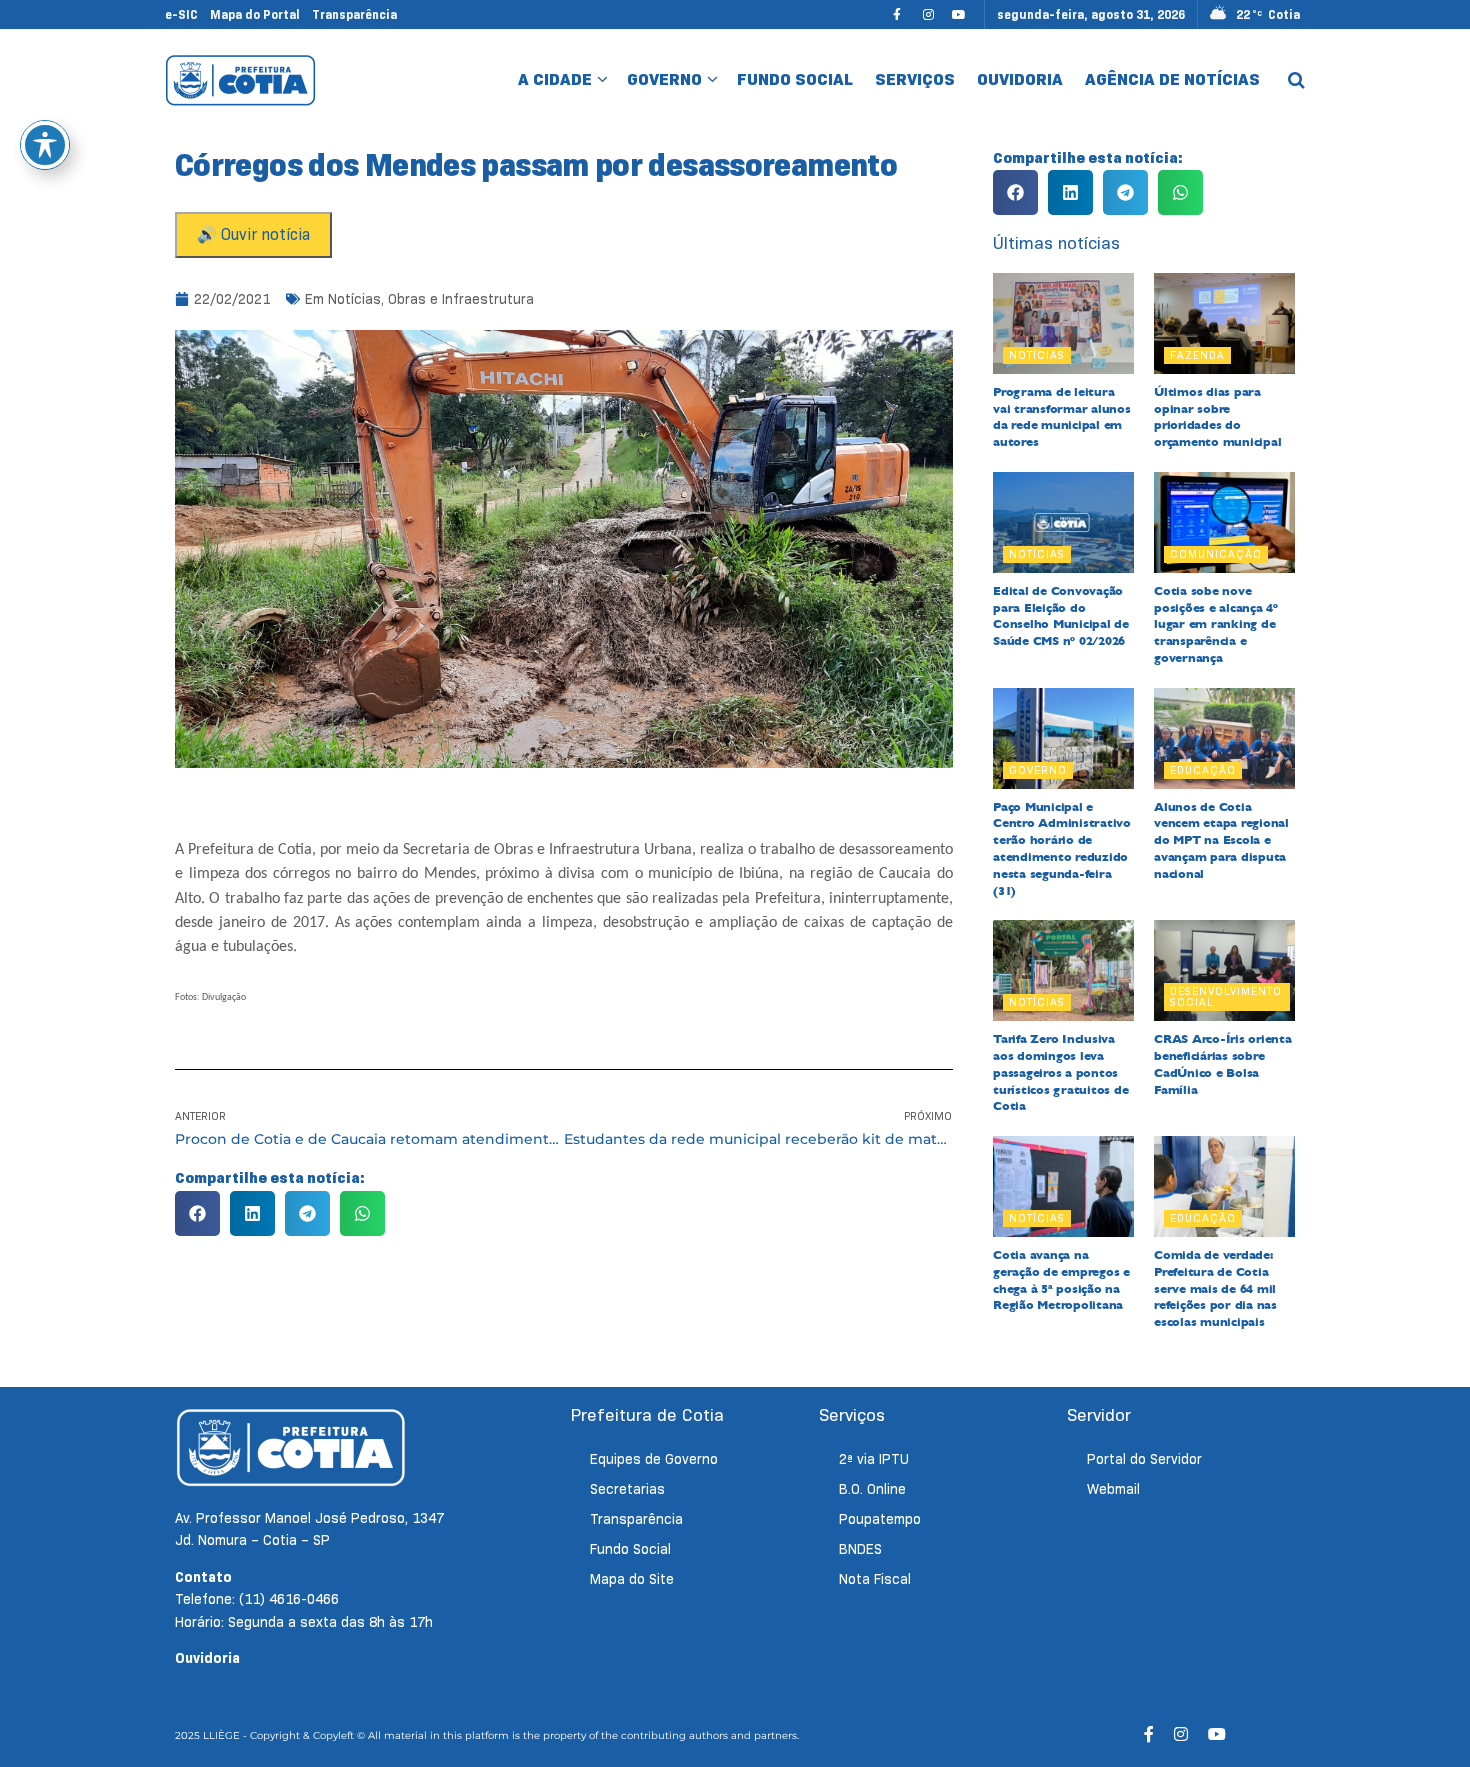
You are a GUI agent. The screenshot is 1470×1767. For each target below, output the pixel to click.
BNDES (860, 1549)
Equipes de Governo (654, 1459)
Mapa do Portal (255, 14)
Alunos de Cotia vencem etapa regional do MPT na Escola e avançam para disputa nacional (1221, 840)
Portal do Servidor (1144, 1459)
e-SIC (181, 14)
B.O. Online (872, 1489)
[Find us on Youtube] (959, 14)
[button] (197, 1213)
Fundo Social (795, 79)
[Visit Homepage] (240, 80)
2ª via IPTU (874, 1459)
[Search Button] (1296, 80)
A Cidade (555, 79)
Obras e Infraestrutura (461, 299)
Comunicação (1216, 554)
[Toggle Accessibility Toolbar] (45, 145)
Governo (664, 79)
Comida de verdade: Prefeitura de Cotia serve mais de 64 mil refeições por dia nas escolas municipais (1215, 1288)
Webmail (1113, 1489)
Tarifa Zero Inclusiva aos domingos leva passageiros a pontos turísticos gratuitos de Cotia (1060, 1072)
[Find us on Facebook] (897, 14)
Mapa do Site (632, 1579)
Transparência (354, 14)
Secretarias (627, 1489)
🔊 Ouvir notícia (253, 234)
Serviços (915, 79)
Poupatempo (880, 1519)
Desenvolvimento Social (1226, 996)
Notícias (354, 299)
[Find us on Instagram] (928, 14)
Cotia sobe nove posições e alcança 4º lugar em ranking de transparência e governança (1216, 624)
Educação (1203, 770)
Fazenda (1197, 355)
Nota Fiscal (875, 1579)
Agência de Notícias (1172, 79)
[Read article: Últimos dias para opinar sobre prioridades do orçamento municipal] (1224, 323)
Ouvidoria (1020, 79)
